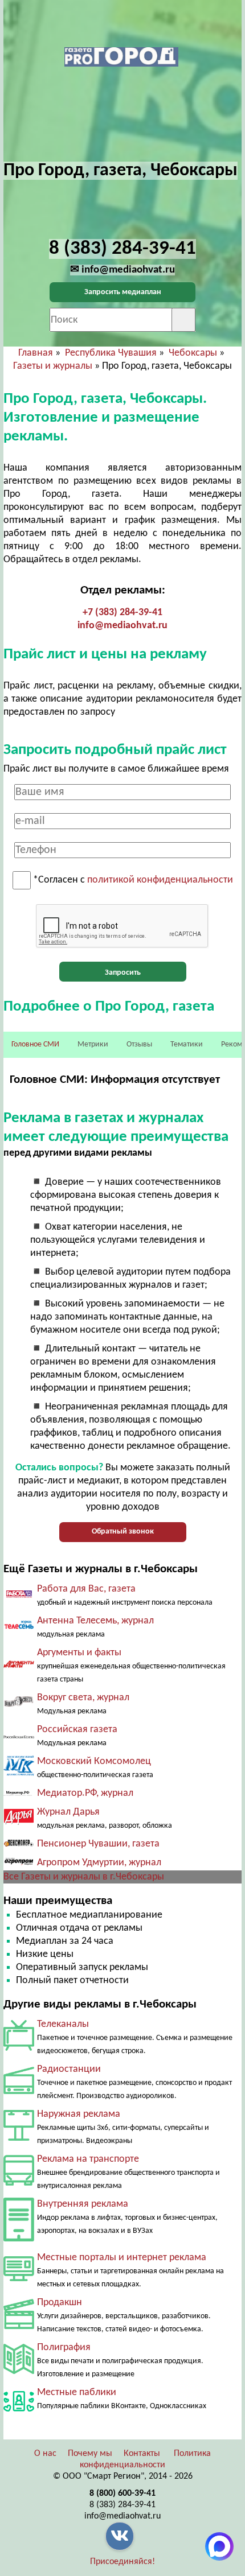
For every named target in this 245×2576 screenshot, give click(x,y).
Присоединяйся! (122, 2562)
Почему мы (90, 2454)
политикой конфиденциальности (160, 881)
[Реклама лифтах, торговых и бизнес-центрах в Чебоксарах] (19, 2239)
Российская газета (77, 1730)
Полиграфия (64, 2348)
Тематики (187, 1044)
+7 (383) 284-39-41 (122, 613)
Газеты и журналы (53, 366)
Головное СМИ (35, 1044)
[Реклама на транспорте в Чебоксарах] (19, 2183)
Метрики (93, 1044)
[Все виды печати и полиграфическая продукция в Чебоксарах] (19, 2371)
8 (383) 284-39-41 (122, 2505)
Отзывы (139, 1044)
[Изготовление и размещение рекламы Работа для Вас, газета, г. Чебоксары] (19, 1595)
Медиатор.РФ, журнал (85, 1793)
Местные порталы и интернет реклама (122, 2258)
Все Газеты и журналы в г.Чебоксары (84, 1877)
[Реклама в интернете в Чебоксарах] (19, 2279)
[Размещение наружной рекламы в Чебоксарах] (19, 2138)
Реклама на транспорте (88, 2159)
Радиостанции (69, 2069)
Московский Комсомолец (94, 1761)
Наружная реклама (79, 2114)
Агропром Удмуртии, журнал (99, 1863)
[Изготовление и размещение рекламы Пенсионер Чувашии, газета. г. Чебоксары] (19, 1844)
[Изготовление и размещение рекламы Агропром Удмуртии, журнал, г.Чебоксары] (19, 1864)
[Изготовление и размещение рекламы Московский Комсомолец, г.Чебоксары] (19, 1773)
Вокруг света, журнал (83, 1698)
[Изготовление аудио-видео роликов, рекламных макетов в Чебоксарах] (19, 2326)
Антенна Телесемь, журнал (95, 1621)
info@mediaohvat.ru (122, 626)
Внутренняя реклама (83, 2204)
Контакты (142, 2454)
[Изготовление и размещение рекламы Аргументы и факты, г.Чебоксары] (19, 1666)
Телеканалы (63, 2024)
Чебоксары (193, 353)
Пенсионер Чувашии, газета (98, 1844)
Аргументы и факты (79, 1653)
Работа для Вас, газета (86, 1589)
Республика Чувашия (111, 353)
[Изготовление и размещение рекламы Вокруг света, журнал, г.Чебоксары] (19, 1705)
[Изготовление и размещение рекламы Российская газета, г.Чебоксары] (19, 1736)
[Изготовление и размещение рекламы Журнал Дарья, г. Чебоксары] (19, 1822)
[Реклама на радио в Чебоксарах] (19, 2091)
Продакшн (60, 2303)
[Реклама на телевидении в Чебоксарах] (19, 2048)
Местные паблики (77, 2392)
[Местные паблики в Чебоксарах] (19, 2414)
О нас (45, 2454)
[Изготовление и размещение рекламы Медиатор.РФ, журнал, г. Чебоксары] (19, 1793)
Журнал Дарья (68, 1812)
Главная (36, 353)
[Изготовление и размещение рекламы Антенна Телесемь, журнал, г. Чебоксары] (19, 1629)
